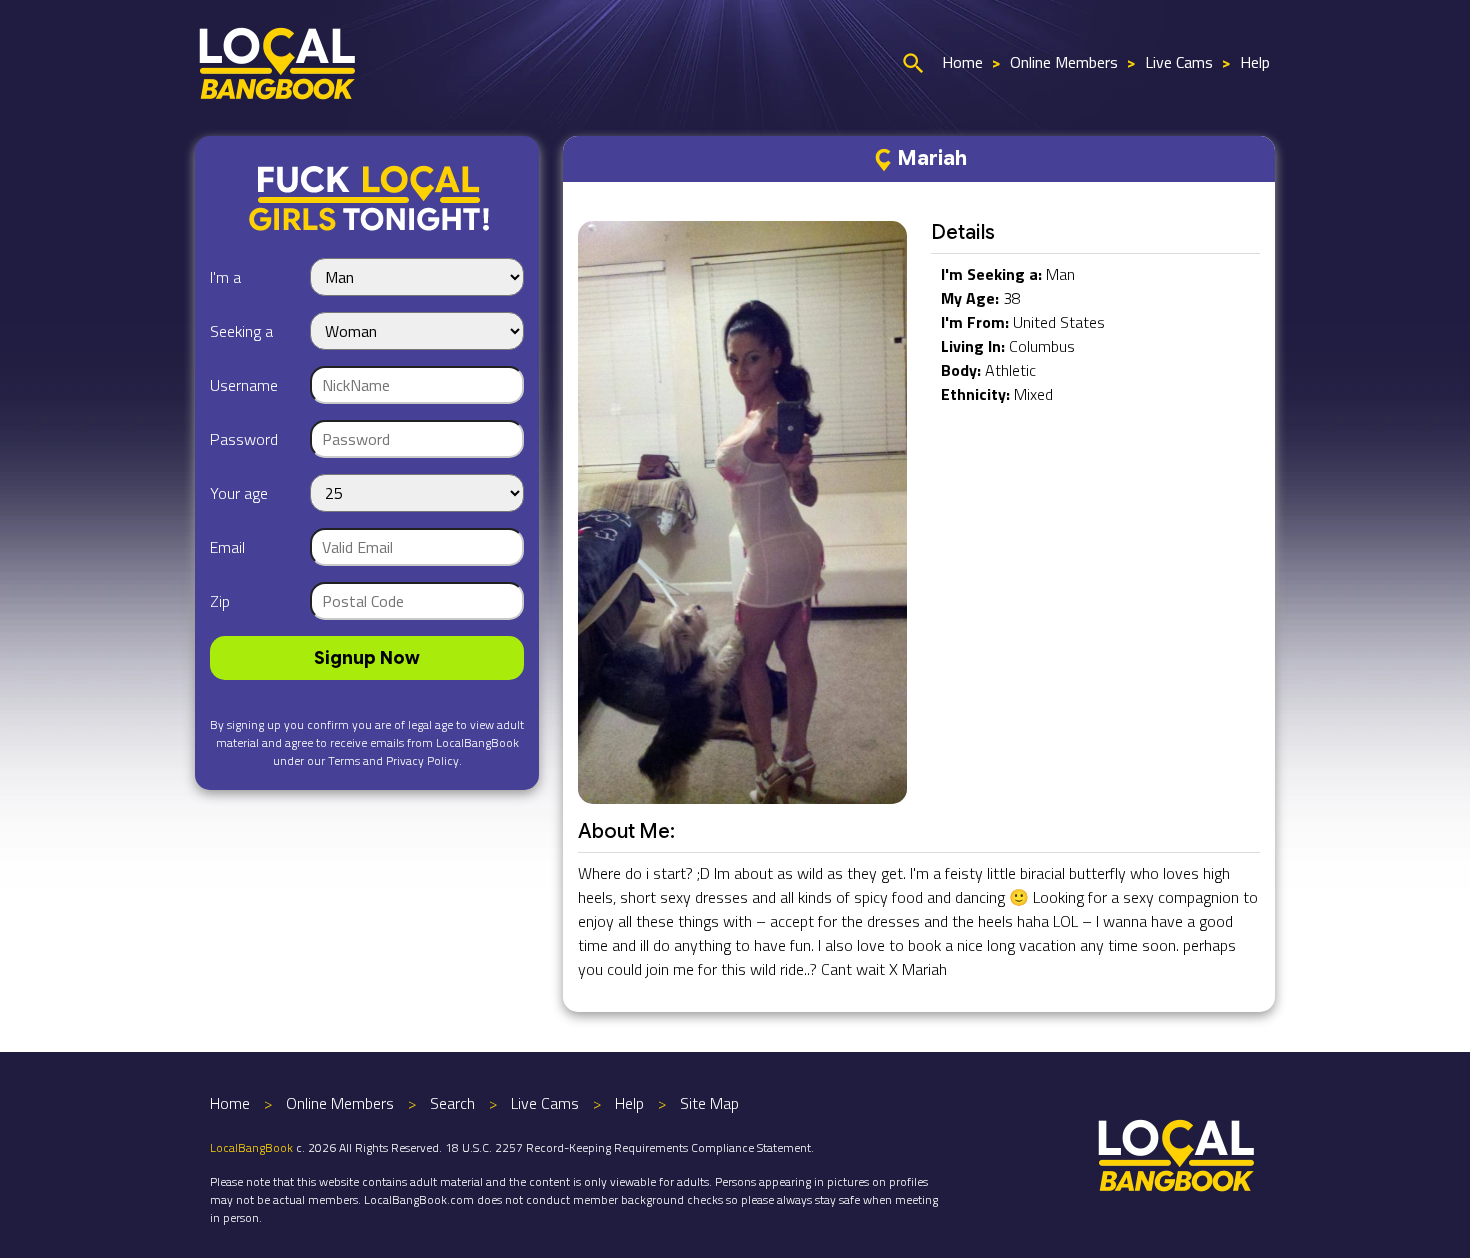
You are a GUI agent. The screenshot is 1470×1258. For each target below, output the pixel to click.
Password (244, 439)
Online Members (1064, 62)
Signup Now (367, 658)
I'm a (225, 277)
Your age (239, 493)
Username (244, 385)
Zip (220, 601)
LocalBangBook (251, 1147)
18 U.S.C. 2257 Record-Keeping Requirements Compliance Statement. (629, 1147)
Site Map (709, 1103)
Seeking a (241, 331)
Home (962, 62)
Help (1255, 62)
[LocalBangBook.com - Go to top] (1177, 1153)
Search (452, 1103)
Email (227, 547)
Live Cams (1179, 62)
